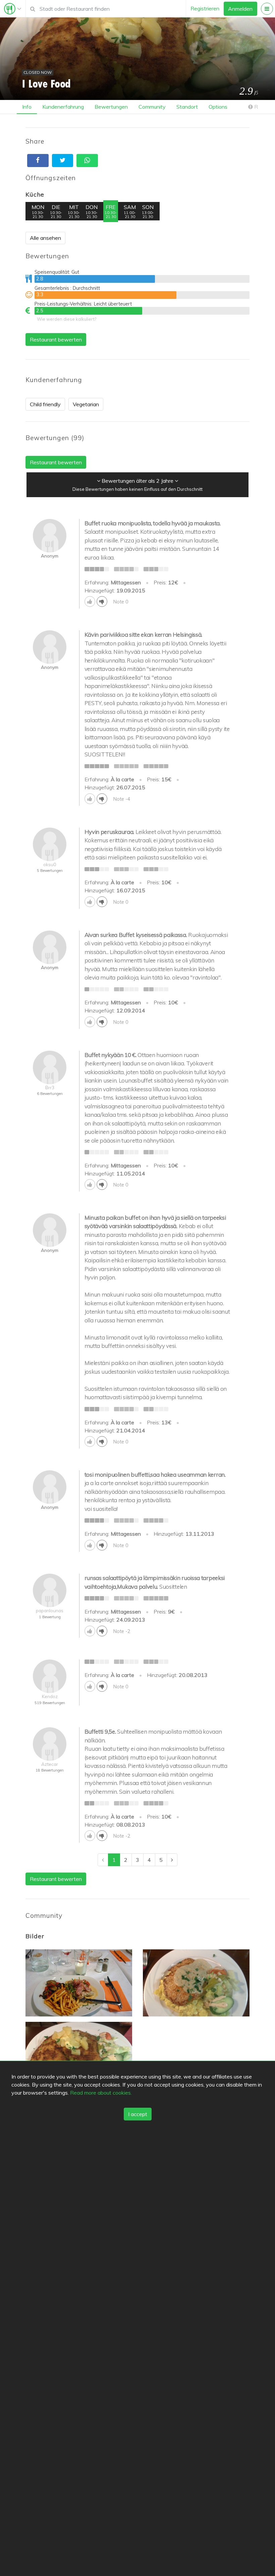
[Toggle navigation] (13, 9)
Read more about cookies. (101, 2093)
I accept (138, 2114)
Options (218, 107)
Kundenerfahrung (63, 107)
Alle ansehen (45, 238)
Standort (187, 107)
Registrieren (205, 8)
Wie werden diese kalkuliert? (67, 319)
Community (152, 107)
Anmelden (240, 9)
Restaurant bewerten (56, 339)
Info (27, 107)
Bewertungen (111, 107)
